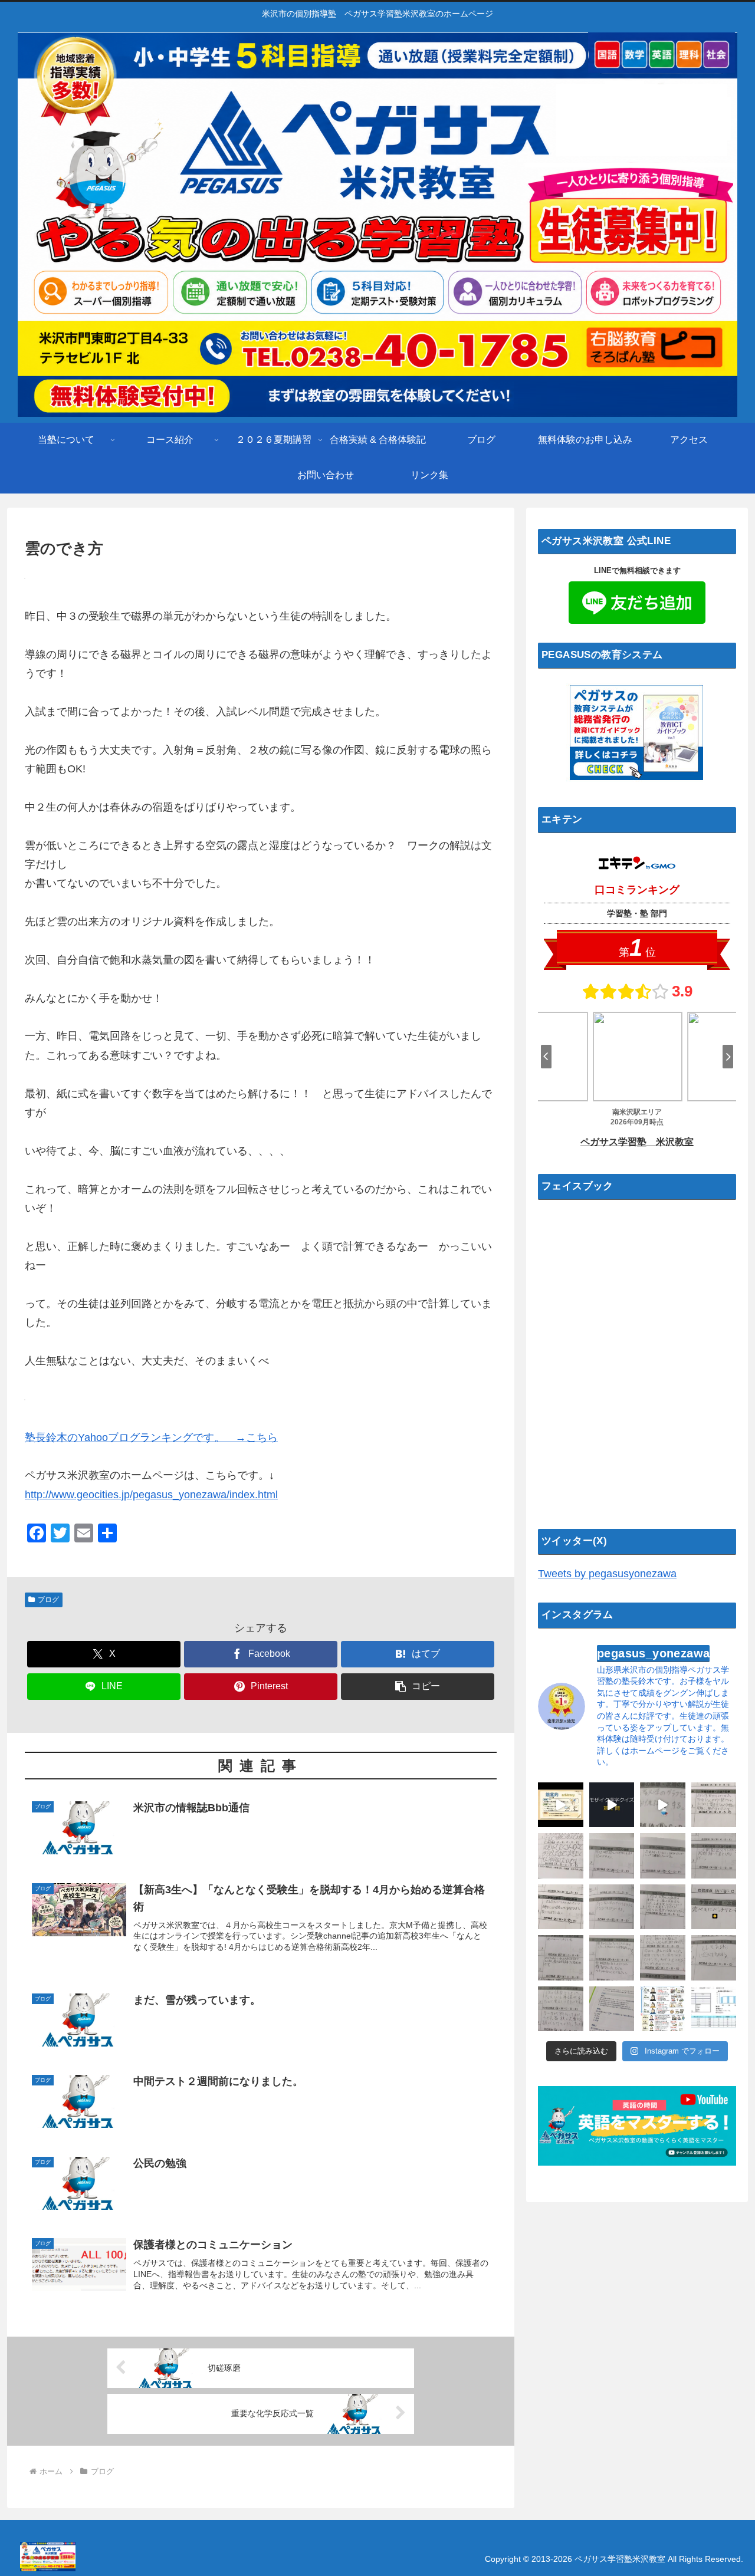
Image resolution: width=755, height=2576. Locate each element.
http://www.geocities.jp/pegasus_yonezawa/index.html (151, 1495)
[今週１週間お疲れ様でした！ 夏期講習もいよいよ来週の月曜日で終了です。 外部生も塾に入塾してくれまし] (663, 1805)
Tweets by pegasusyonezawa (607, 1574)
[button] (418, 1687)
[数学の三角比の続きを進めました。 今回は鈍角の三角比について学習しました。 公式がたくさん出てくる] (663, 1907)
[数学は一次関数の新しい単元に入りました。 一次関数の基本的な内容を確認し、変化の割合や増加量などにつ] (612, 1907)
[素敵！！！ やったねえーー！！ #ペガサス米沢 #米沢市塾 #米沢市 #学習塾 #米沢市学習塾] (714, 1907)
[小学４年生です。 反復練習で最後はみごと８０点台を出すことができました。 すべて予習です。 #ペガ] (714, 2009)
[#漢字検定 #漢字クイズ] (612, 1805)
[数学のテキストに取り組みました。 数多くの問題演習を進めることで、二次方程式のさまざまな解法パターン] (714, 1856)
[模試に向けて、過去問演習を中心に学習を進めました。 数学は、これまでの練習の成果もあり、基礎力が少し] (612, 1958)
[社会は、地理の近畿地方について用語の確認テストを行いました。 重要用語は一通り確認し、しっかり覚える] (561, 1958)
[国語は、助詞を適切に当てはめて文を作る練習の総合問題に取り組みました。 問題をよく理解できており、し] (561, 1856)
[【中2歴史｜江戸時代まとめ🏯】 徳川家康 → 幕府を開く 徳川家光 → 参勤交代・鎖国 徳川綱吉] (663, 2009)
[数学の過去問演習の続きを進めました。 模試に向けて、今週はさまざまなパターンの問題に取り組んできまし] (561, 1907)
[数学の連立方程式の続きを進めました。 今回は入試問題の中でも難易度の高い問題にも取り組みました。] (663, 1958)
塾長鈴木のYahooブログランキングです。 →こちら (151, 1437)
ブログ (48, 1600)
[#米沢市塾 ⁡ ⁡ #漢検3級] (561, 1805)
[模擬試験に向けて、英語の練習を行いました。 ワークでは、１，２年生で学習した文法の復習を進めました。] (714, 1958)
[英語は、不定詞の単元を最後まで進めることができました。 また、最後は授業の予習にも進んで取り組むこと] (714, 1805)
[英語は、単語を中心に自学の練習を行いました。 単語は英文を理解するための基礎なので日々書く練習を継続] (663, 1856)
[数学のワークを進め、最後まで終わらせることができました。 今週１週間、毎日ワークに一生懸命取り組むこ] (561, 2009)
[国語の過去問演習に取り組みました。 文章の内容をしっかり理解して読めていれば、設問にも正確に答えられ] (612, 1856)
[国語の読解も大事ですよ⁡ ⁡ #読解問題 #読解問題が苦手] (612, 2009)
